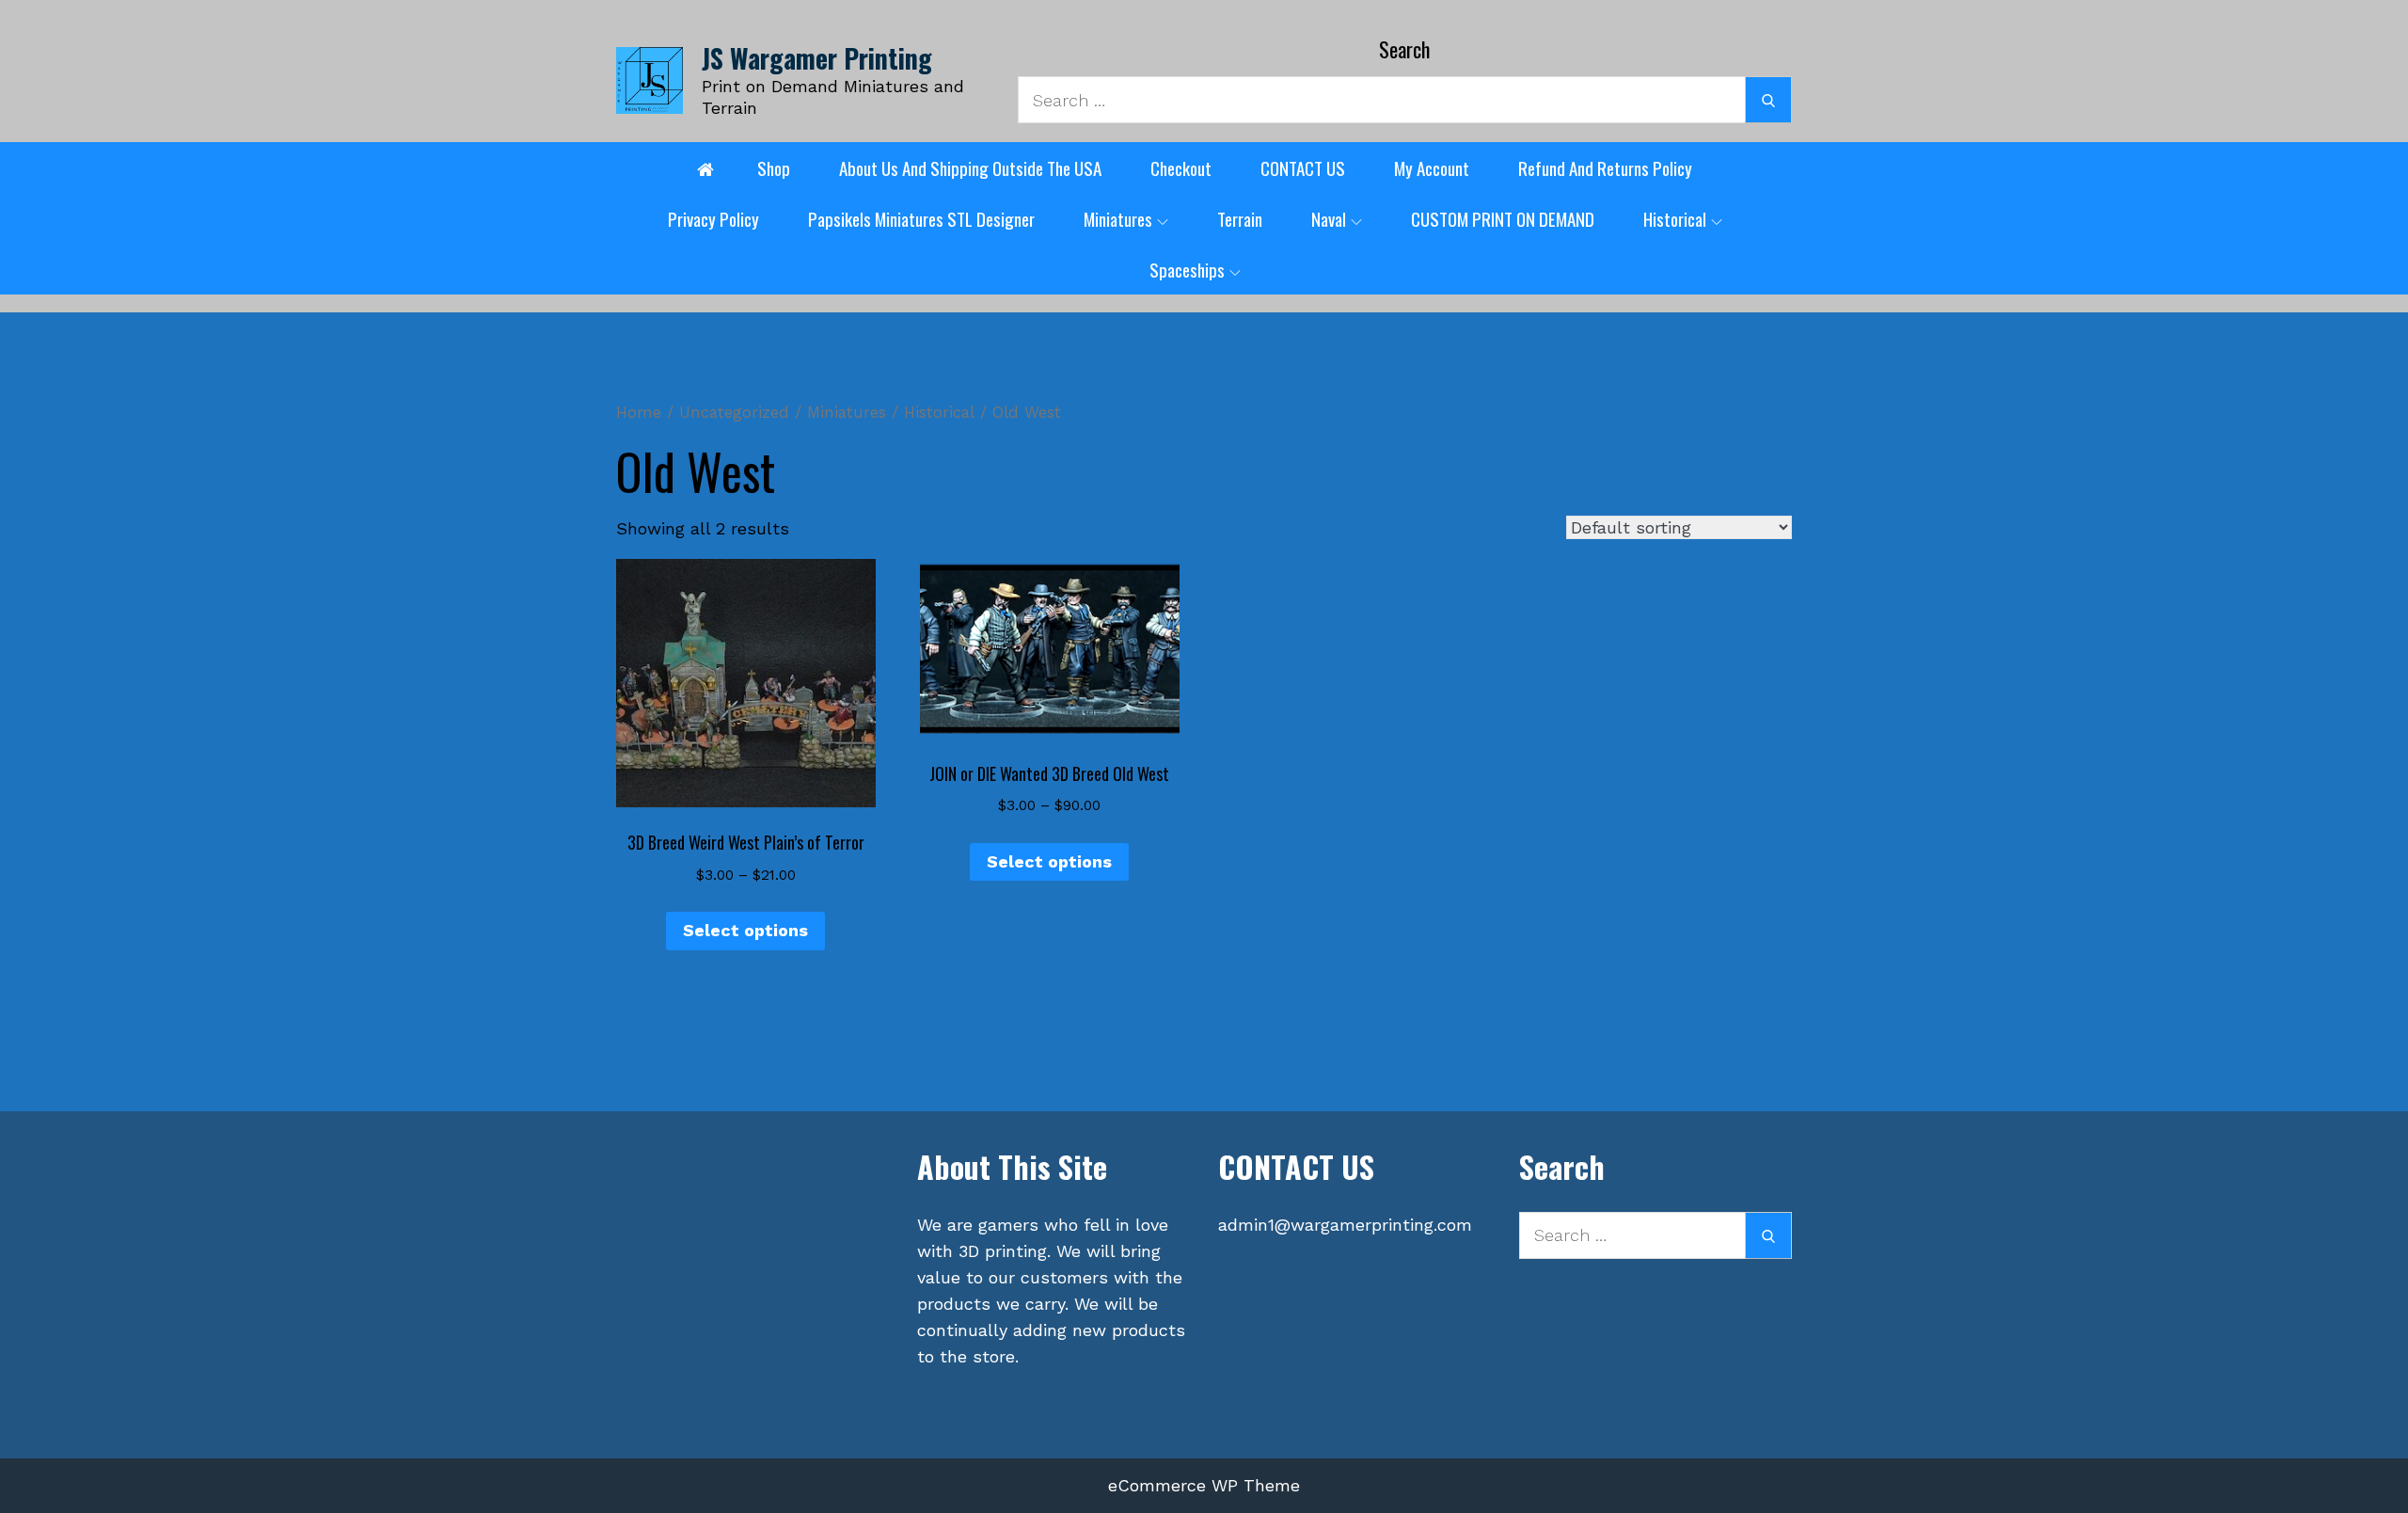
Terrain (1240, 218)
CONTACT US (1303, 167)
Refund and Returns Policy (1605, 167)
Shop (774, 167)
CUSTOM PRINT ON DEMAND (1503, 218)
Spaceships (1187, 269)
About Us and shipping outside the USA (970, 167)
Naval (1329, 218)
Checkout (1181, 167)
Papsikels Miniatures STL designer (921, 218)
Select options (745, 930)
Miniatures (1118, 218)
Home (639, 413)
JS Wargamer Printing (817, 58)
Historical (1675, 218)
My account (1432, 167)
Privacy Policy (713, 218)
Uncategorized (734, 413)
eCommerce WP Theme (1204, 1485)
